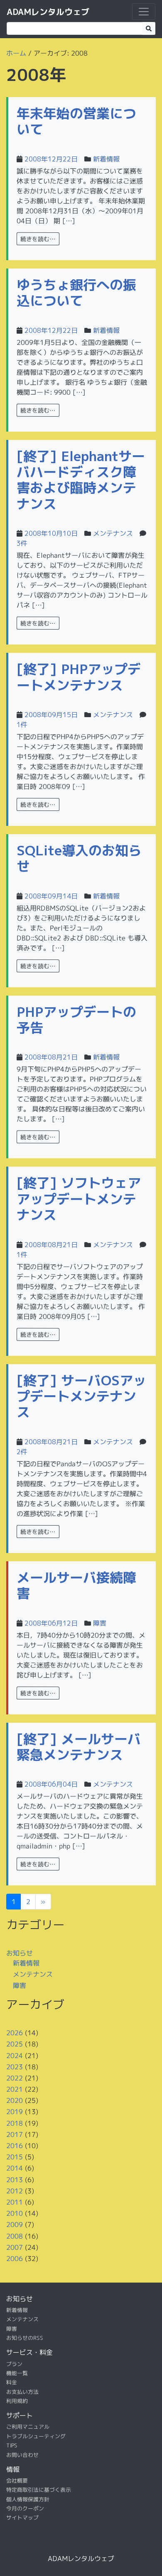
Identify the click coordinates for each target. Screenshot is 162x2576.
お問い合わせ (22, 2454)
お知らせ (20, 1953)
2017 (15, 2134)
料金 (12, 2382)
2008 (15, 2236)
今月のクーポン (25, 2508)
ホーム (16, 53)
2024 (15, 2055)
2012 (15, 2191)
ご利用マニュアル (28, 2427)
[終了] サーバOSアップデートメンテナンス (81, 1396)
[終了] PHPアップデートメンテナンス (79, 677)
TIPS (12, 2445)
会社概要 (17, 2481)
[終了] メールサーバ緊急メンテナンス (79, 1747)
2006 (15, 2259)
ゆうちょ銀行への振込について (76, 293)
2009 (15, 2224)
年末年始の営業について (76, 121)
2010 (15, 2213)
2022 (15, 2078)
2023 (15, 2067)
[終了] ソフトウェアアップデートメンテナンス (79, 1199)
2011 (15, 2202)
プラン (14, 2364)
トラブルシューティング (36, 2436)
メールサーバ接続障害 (76, 1585)
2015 (15, 2157)
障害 (100, 1623)
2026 (15, 2033)
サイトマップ (22, 2517)
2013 (15, 2179)
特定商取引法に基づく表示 (39, 2490)
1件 (22, 725)
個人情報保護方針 (28, 2499)
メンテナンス (113, 533)
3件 (22, 543)
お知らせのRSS (25, 2338)
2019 (15, 2112)
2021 (15, 2089)
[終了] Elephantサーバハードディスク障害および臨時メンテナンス (81, 480)
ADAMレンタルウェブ (48, 12)
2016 (15, 2146)
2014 (15, 2168)
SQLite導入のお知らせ (79, 858)
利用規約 (17, 2401)
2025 (15, 2044)
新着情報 (106, 159)
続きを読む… (38, 239)
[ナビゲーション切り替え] (144, 12)
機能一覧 (17, 2373)
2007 (15, 2247)
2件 (22, 1452)
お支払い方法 (22, 2392)
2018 (15, 2123)
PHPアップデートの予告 (76, 1020)
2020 (15, 2100)
